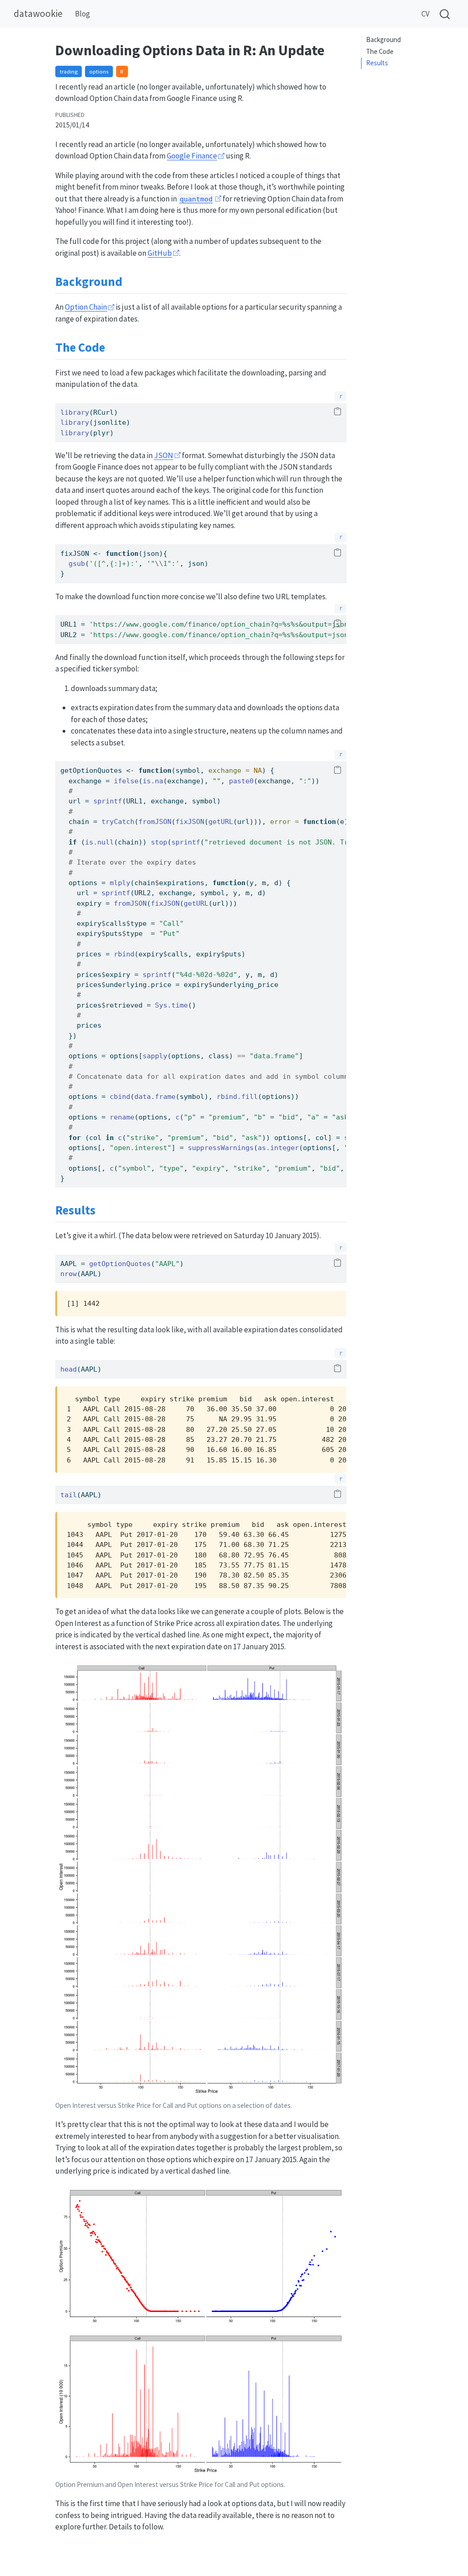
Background (383, 40)
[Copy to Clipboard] (338, 412)
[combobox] (445, 14)
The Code (380, 51)
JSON (164, 455)
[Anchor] (131, 281)
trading (69, 71)
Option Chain (86, 307)
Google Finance (192, 156)
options (99, 71)
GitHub (160, 253)
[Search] (445, 14)
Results (377, 63)
